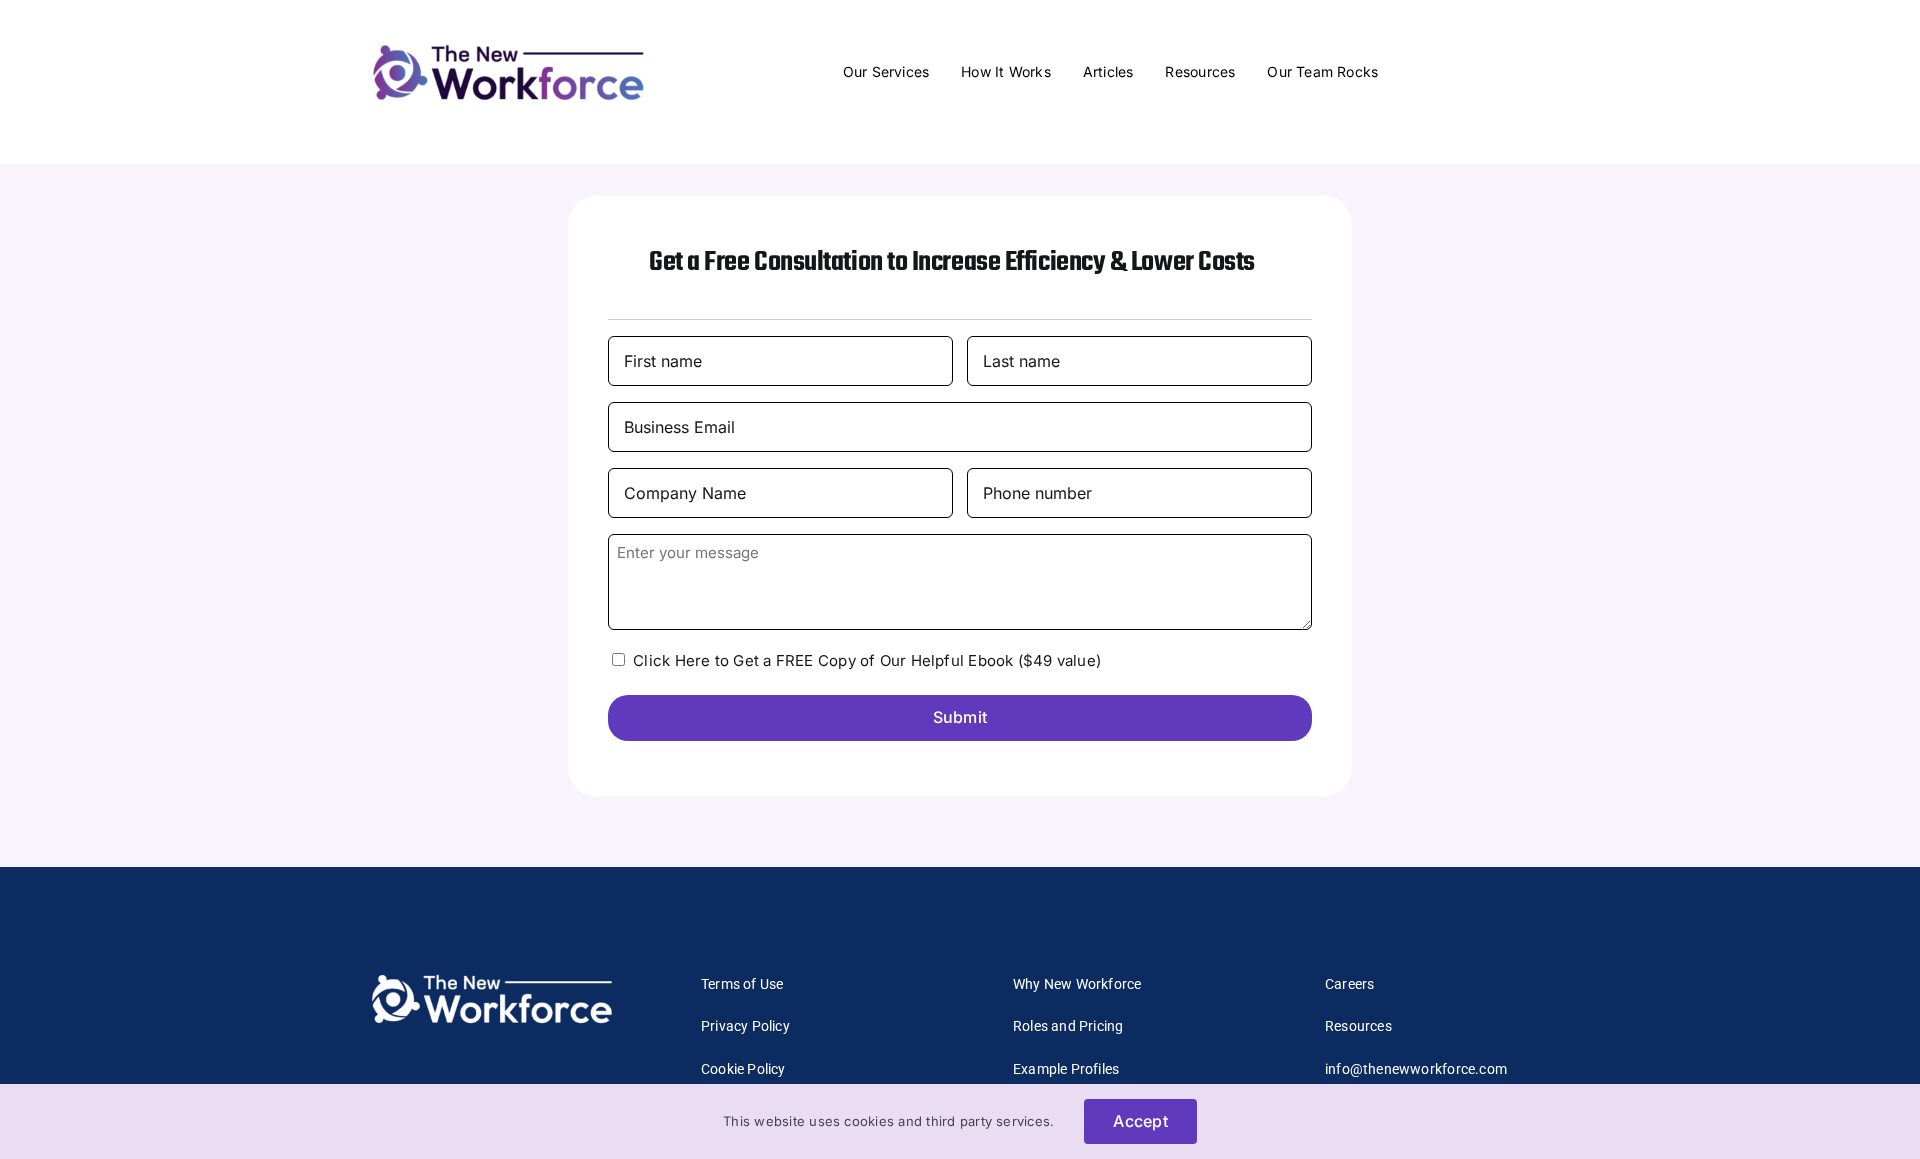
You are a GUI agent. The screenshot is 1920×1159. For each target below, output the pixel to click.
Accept (1140, 1121)
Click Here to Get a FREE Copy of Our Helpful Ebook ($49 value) (867, 660)
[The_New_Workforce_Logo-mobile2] (508, 40)
